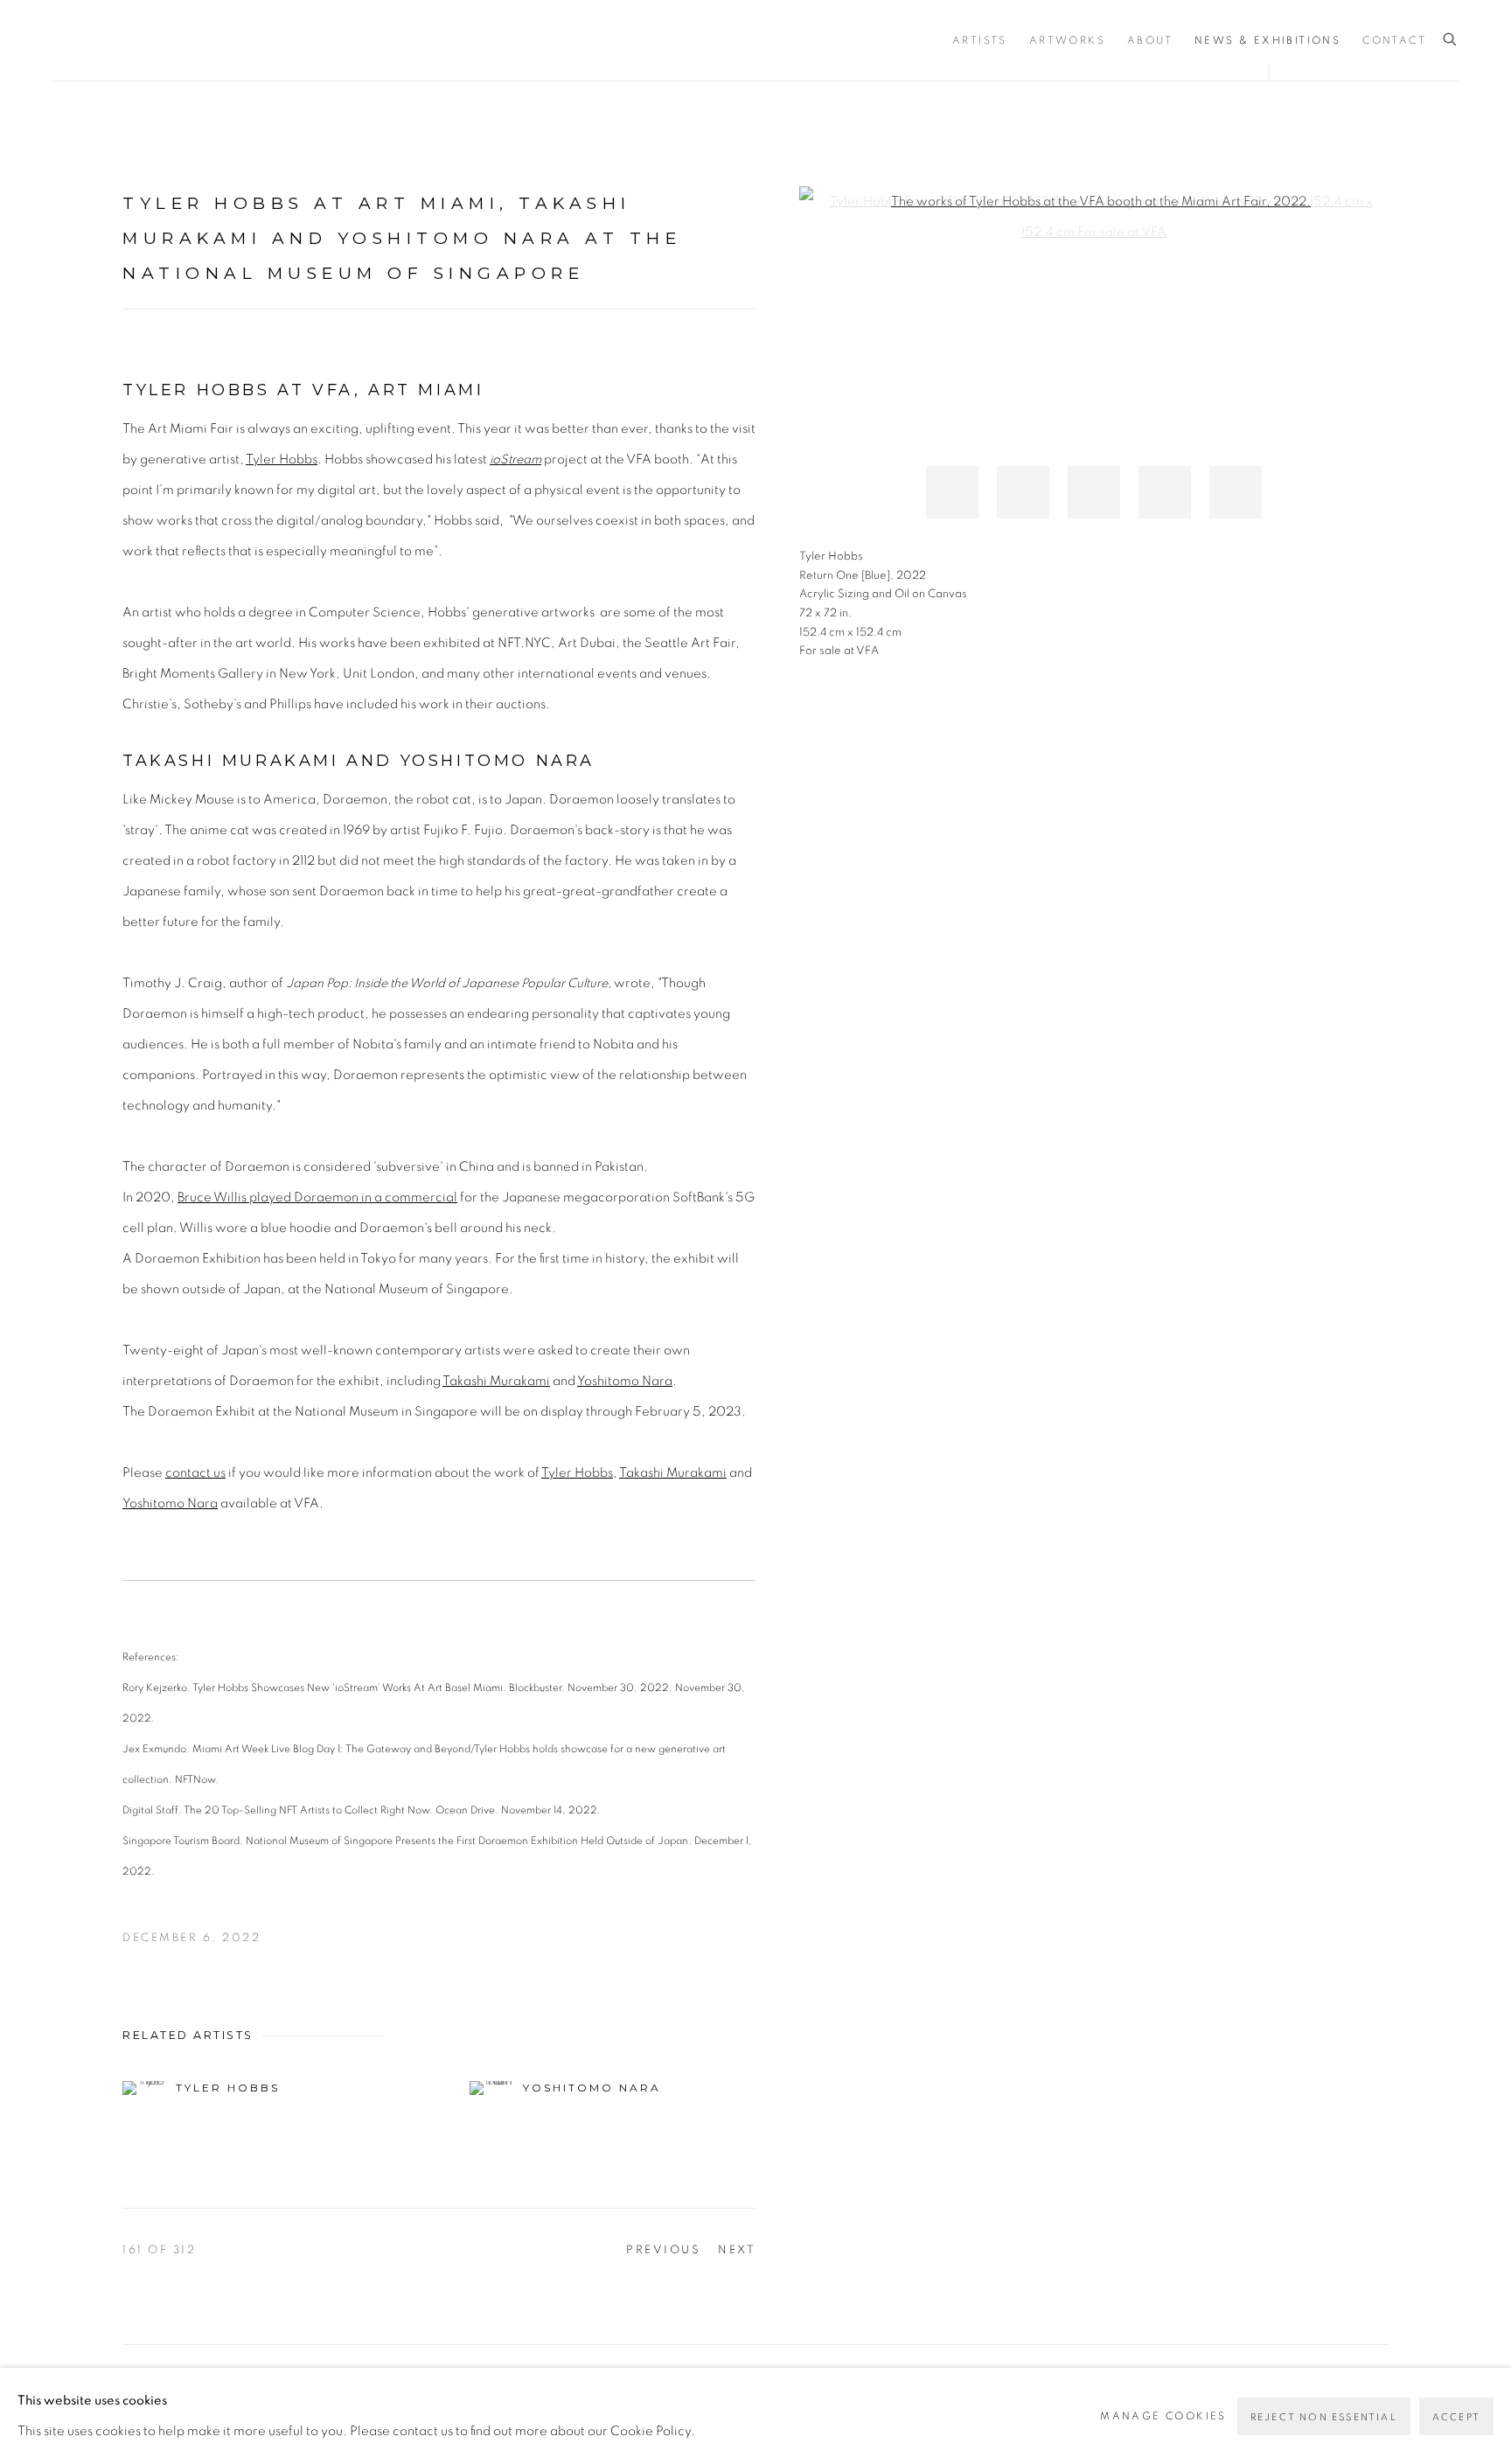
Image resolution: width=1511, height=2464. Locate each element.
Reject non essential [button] (1324, 2417)
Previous (663, 2250)
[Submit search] (1451, 40)
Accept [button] (1456, 2417)
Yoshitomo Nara (625, 1381)
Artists (980, 40)
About (1150, 40)
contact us (195, 1473)
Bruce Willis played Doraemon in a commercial (317, 1197)
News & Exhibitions (1267, 40)
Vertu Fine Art (157, 40)
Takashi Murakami (496, 1381)
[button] (952, 492)
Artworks (1067, 40)
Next (737, 2250)
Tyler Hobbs (282, 459)
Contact (1394, 40)
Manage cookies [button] (1163, 2416)
